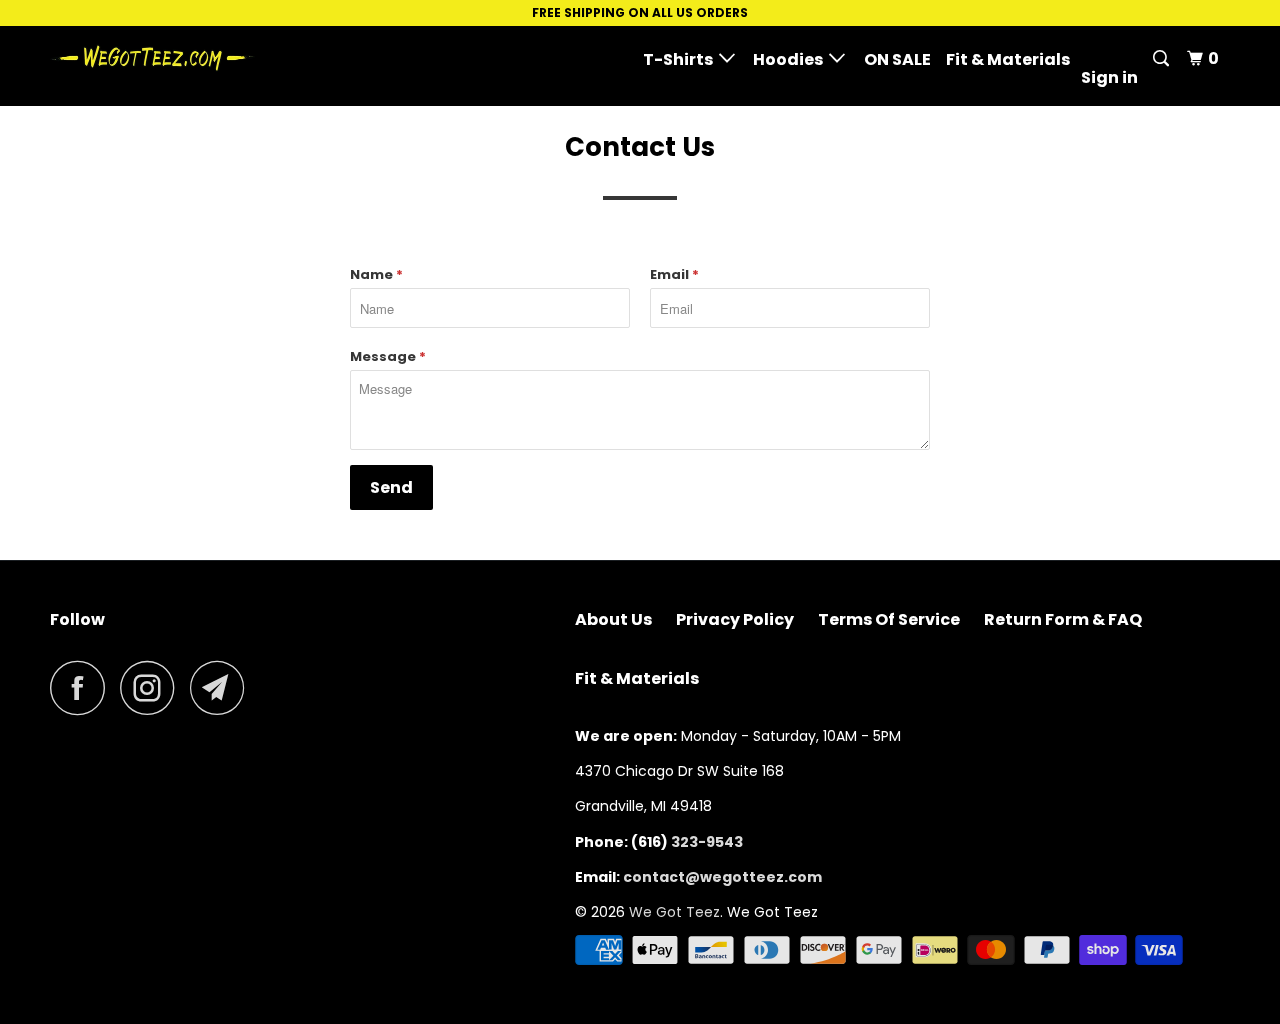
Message (388, 356)
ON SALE (897, 59)
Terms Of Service (889, 619)
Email (674, 274)
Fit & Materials (1008, 59)
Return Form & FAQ (1063, 619)
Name (376, 274)
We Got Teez (674, 912)
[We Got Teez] (152, 58)
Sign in (1109, 77)
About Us (613, 619)
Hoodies (791, 59)
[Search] (1162, 59)
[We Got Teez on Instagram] (153, 687)
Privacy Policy (735, 619)
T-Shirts (681, 59)
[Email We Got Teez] (223, 687)
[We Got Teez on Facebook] (83, 687)
